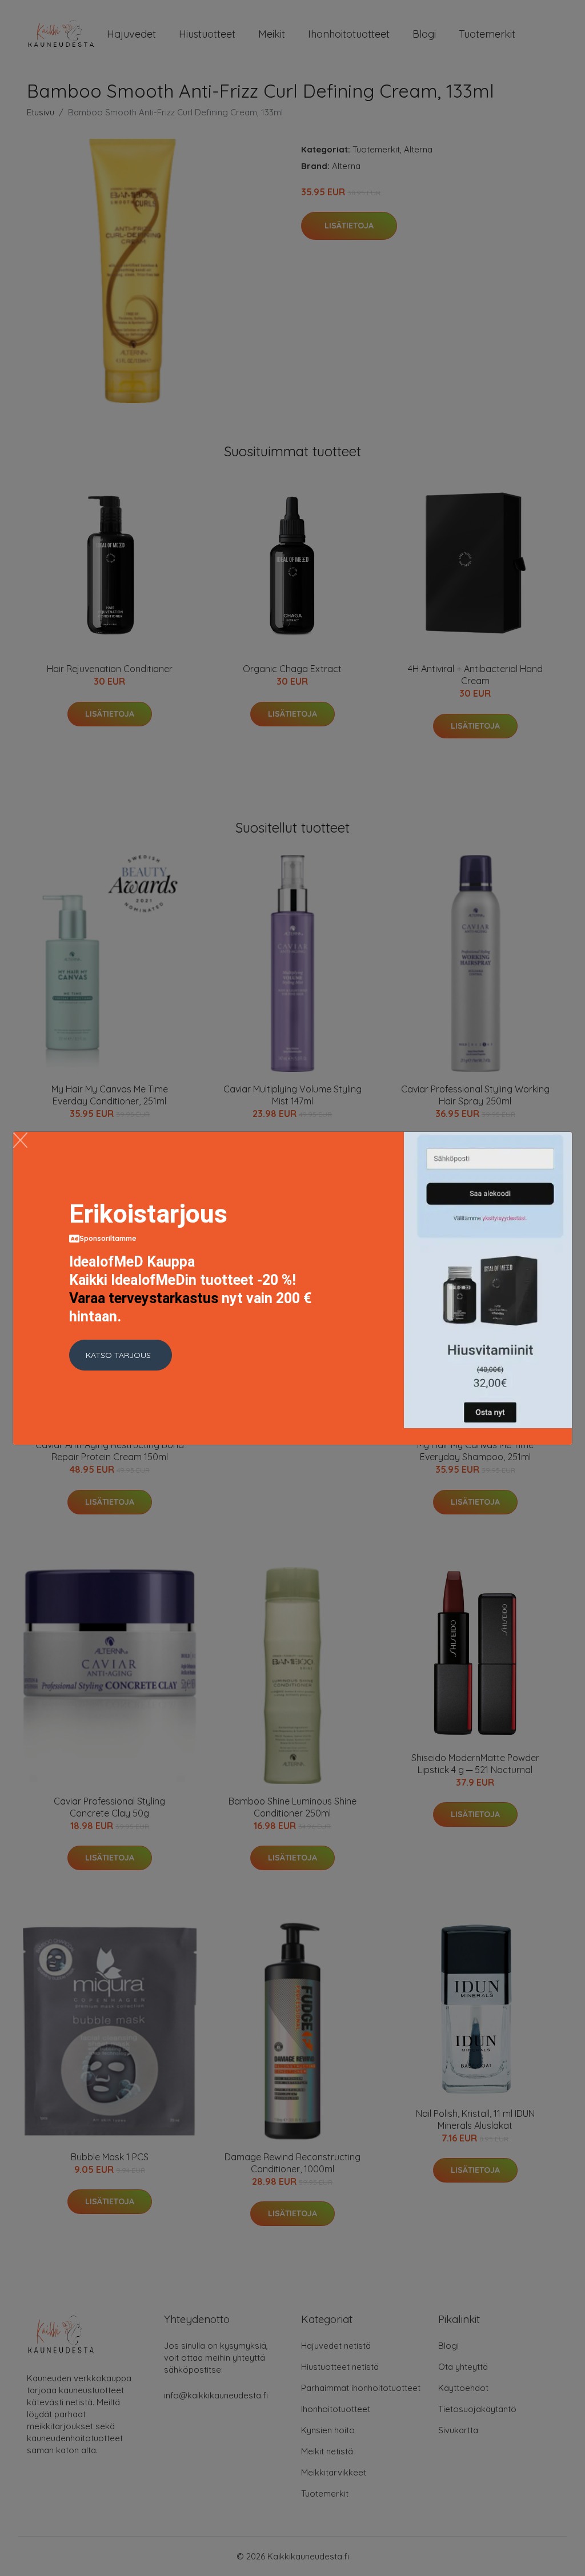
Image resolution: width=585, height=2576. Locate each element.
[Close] (20, 1140)
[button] (121, 1355)
